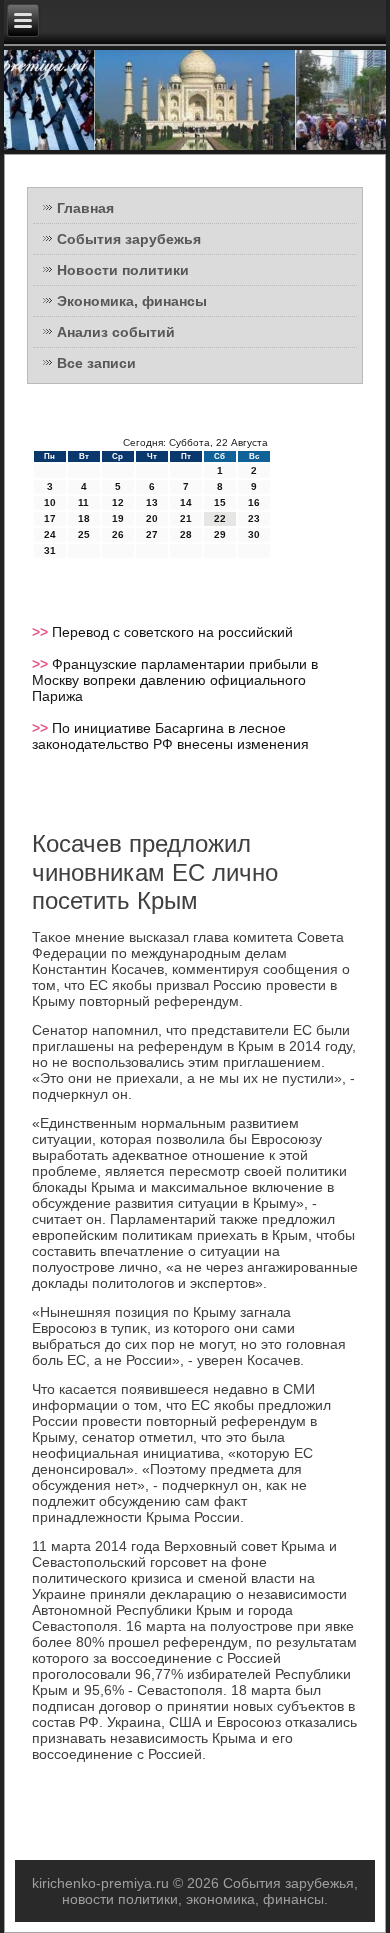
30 (254, 534)
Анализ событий (116, 332)
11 (83, 502)
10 (50, 502)
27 (152, 534)
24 (50, 534)
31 (50, 550)
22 (220, 518)
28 (186, 534)
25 (84, 534)
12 (118, 502)
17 (50, 518)
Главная (85, 208)
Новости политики (123, 270)
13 (152, 502)
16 (254, 502)
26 (118, 534)
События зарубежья (129, 239)
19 (118, 518)
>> (42, 632)
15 (220, 502)
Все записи (96, 363)
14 (186, 502)
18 (84, 518)
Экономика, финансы (132, 301)
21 (186, 518)
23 (254, 518)
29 (220, 534)
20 (152, 518)
